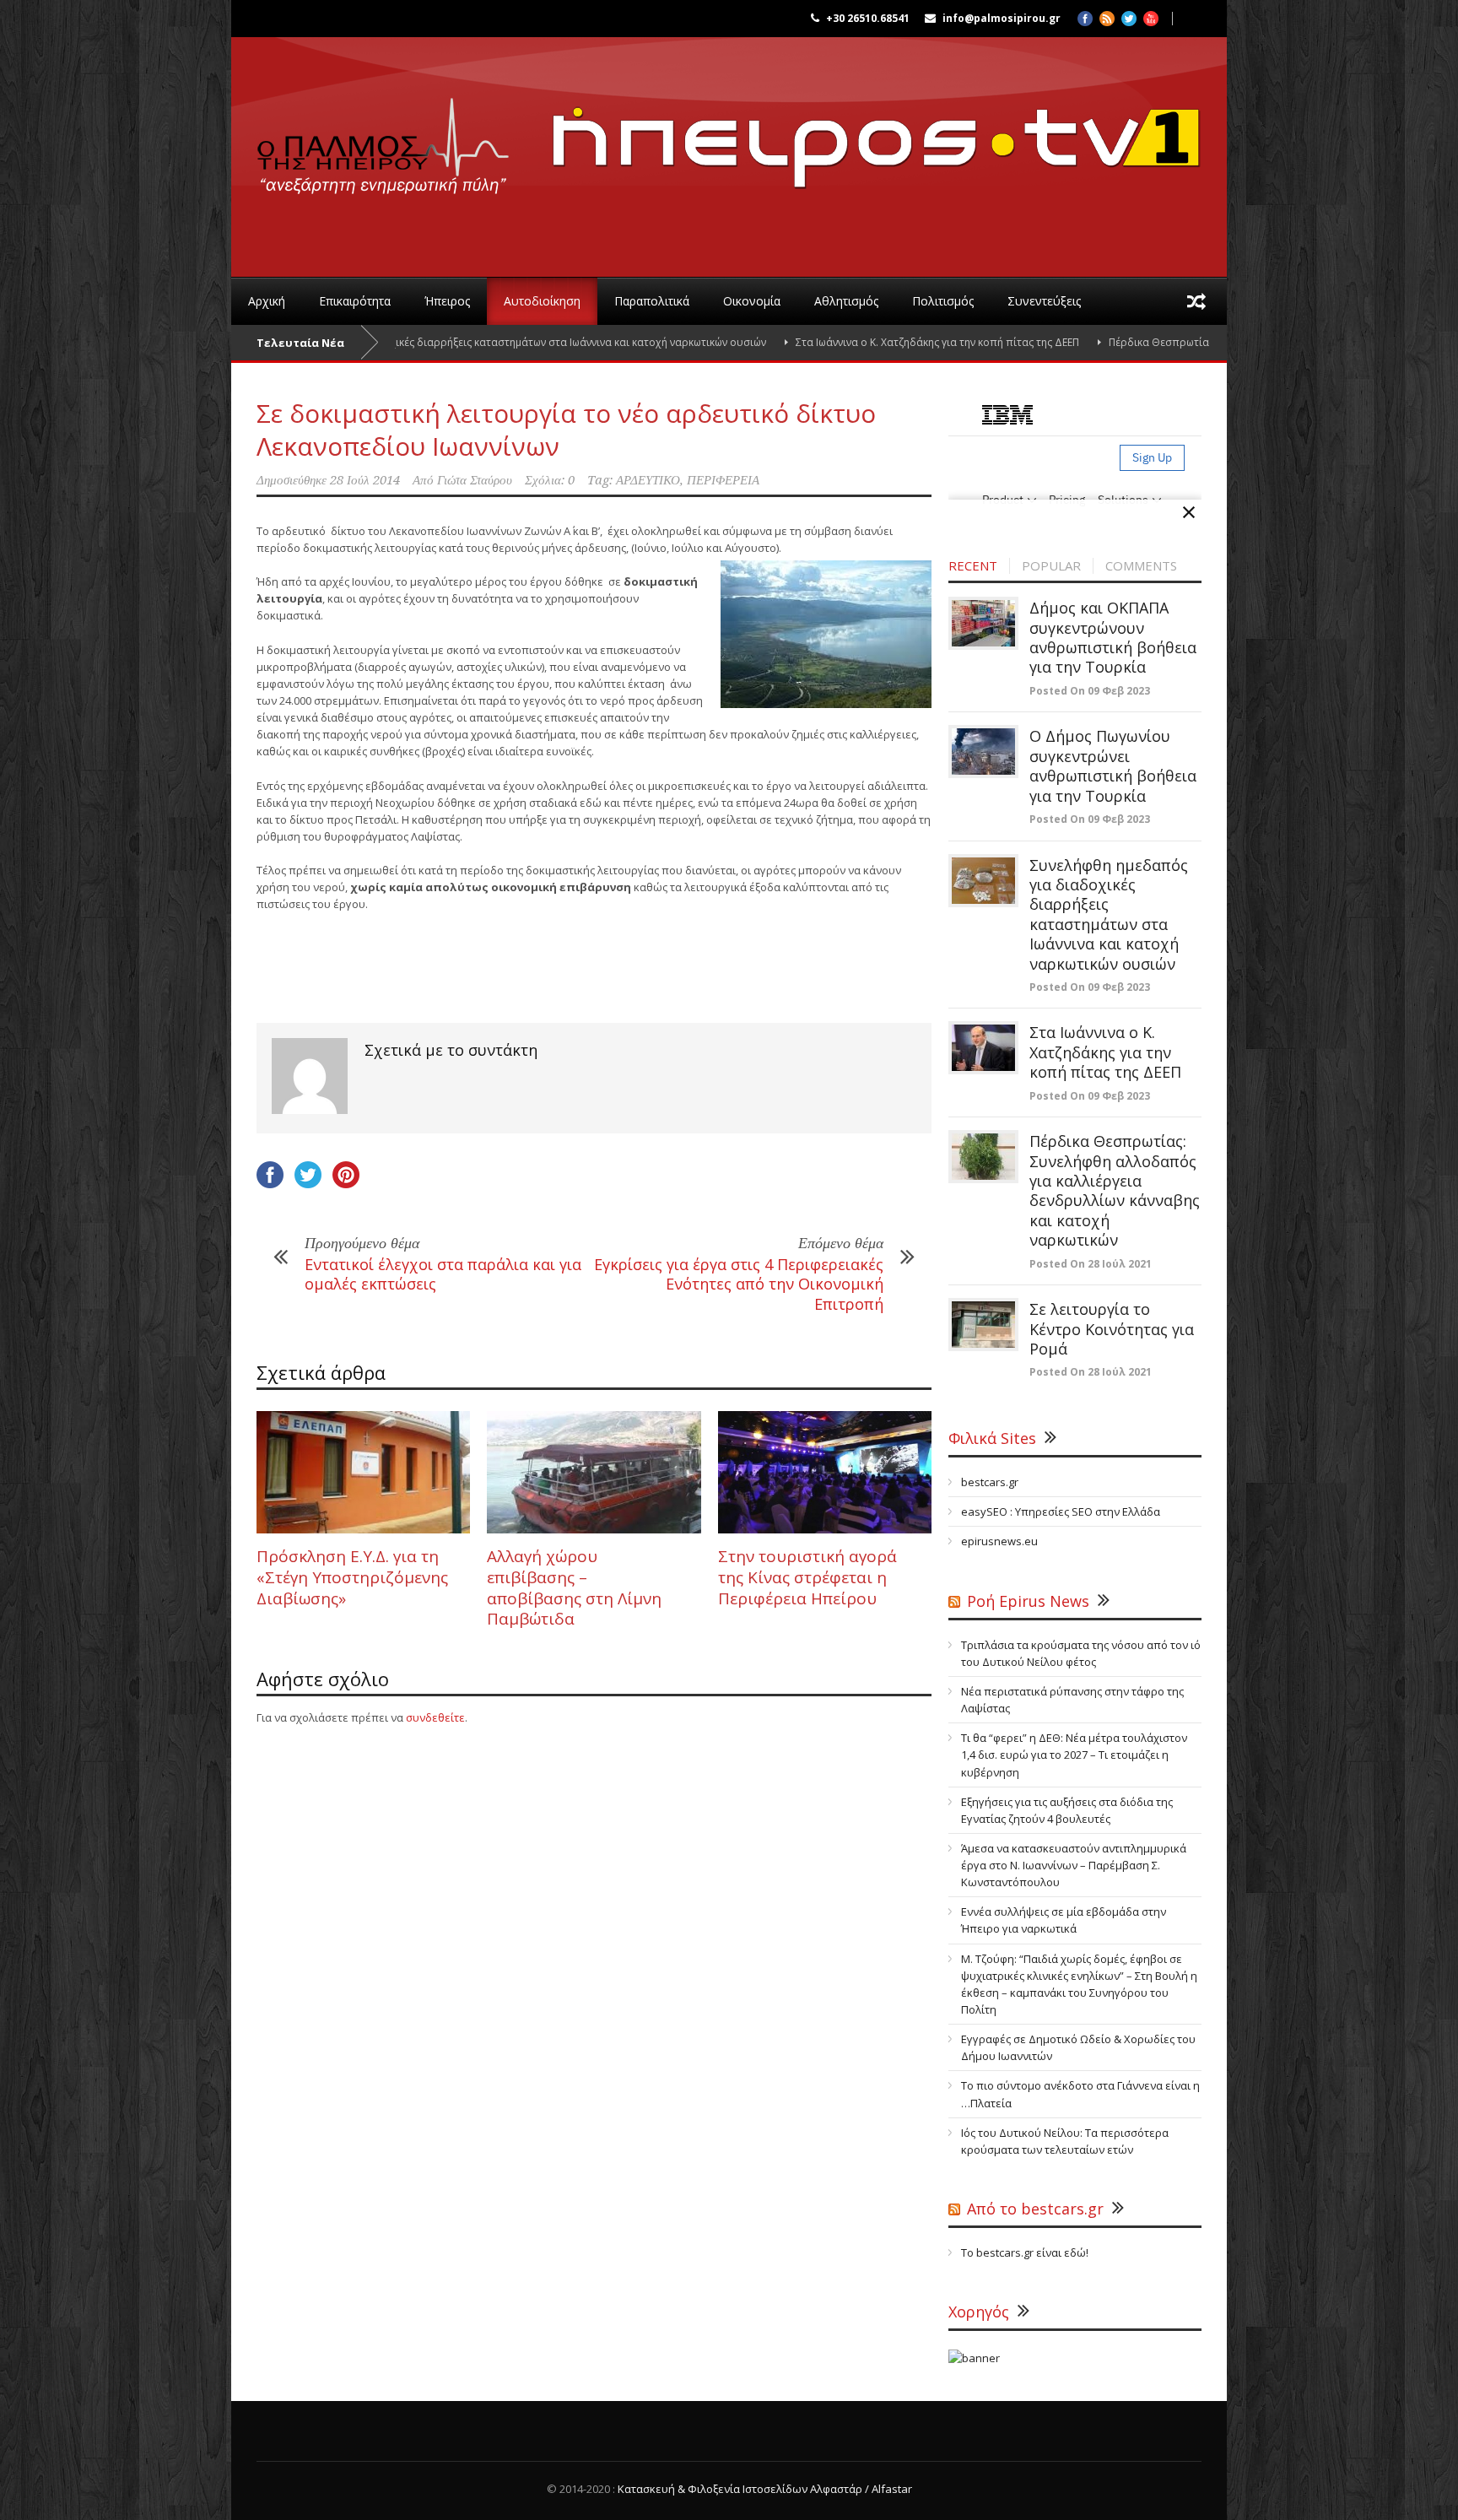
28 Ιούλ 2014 (365, 480)
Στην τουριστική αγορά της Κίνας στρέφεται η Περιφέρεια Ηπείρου (807, 1577)
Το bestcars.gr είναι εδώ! (1025, 2252)
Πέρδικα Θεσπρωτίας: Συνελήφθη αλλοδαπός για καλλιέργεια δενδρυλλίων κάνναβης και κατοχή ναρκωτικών (1115, 1190)
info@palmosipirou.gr (1002, 18)
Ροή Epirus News (1028, 1601)
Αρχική (267, 301)
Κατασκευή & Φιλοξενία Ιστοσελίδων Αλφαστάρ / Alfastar (765, 2489)
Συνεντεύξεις (1044, 301)
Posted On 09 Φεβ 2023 (1090, 691)
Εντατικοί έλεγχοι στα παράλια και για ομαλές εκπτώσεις (443, 1274)
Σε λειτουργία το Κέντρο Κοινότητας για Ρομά (1112, 1329)
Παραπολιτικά (652, 301)
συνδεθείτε (435, 1717)
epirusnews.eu (999, 1541)
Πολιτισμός (943, 301)
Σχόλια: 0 (550, 480)
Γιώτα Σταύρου (475, 480)
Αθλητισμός (846, 301)
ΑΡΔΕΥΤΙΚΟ (648, 480)
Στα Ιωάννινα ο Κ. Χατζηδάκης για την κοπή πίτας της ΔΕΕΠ (856, 342)
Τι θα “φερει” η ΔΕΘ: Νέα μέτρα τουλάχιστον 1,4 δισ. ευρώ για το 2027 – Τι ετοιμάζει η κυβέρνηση (1074, 1755)
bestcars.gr (990, 1482)
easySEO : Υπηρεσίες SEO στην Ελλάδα (1061, 1511)
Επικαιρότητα (355, 301)
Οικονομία (752, 301)
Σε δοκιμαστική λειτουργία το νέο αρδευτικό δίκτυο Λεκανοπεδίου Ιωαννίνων (566, 430)
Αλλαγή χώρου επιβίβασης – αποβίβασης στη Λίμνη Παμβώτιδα (574, 1587)
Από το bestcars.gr (1035, 2209)
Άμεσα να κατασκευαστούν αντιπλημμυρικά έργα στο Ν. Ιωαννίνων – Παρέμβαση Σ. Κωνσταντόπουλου (1074, 1865)
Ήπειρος (447, 301)
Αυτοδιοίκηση (542, 301)
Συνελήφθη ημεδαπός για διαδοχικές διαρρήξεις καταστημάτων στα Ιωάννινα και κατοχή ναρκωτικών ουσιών (418, 342)
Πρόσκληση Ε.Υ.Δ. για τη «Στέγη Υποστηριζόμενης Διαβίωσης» (352, 1577)
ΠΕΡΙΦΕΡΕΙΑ (723, 480)
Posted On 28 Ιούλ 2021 (1091, 1264)
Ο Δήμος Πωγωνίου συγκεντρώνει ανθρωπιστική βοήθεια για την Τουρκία (1113, 765)
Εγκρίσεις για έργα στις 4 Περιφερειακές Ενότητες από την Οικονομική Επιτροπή (739, 1284)
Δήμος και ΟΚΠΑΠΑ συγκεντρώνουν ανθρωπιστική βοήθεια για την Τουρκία (1113, 637)
